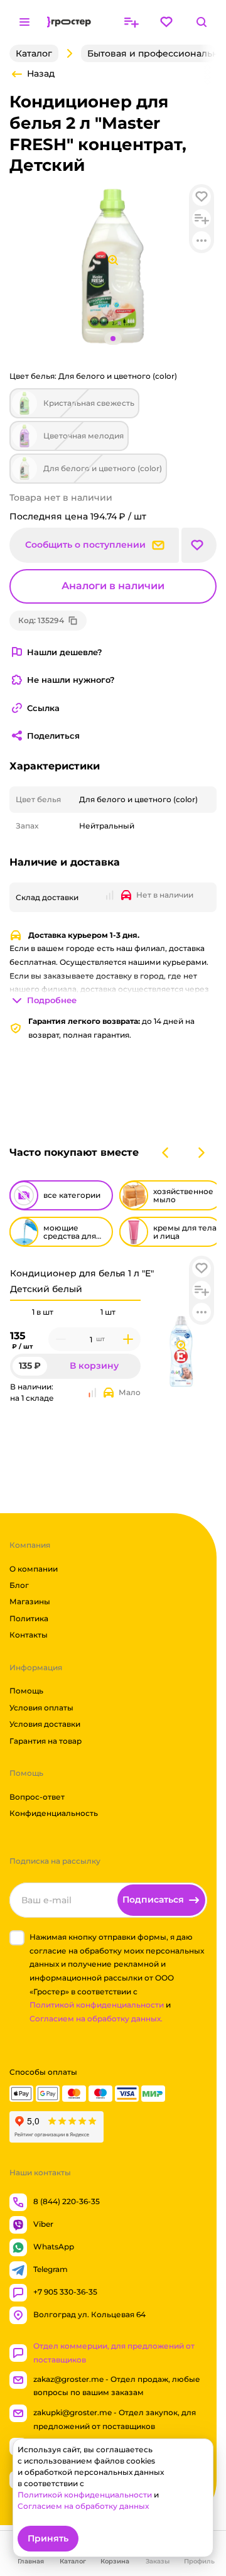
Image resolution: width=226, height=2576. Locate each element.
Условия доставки (45, 1724)
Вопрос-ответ (37, 1797)
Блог (19, 1585)
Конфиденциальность (54, 1813)
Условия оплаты (41, 1708)
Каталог (34, 53)
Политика (29, 1618)
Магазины (30, 1601)
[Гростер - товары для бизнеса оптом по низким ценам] (69, 22)
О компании (34, 1568)
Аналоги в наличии (113, 586)
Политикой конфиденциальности (97, 2005)
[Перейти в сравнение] (131, 22)
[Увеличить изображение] (181, 1345)
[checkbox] (17, 1938)
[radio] (43, 1300)
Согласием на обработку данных (83, 2506)
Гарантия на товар (46, 1740)
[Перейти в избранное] (166, 22)
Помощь (26, 1691)
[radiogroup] (75, 1312)
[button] (202, 1268)
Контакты (29, 1635)
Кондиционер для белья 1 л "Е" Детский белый (82, 1281)
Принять (48, 2538)
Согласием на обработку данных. (96, 2019)
